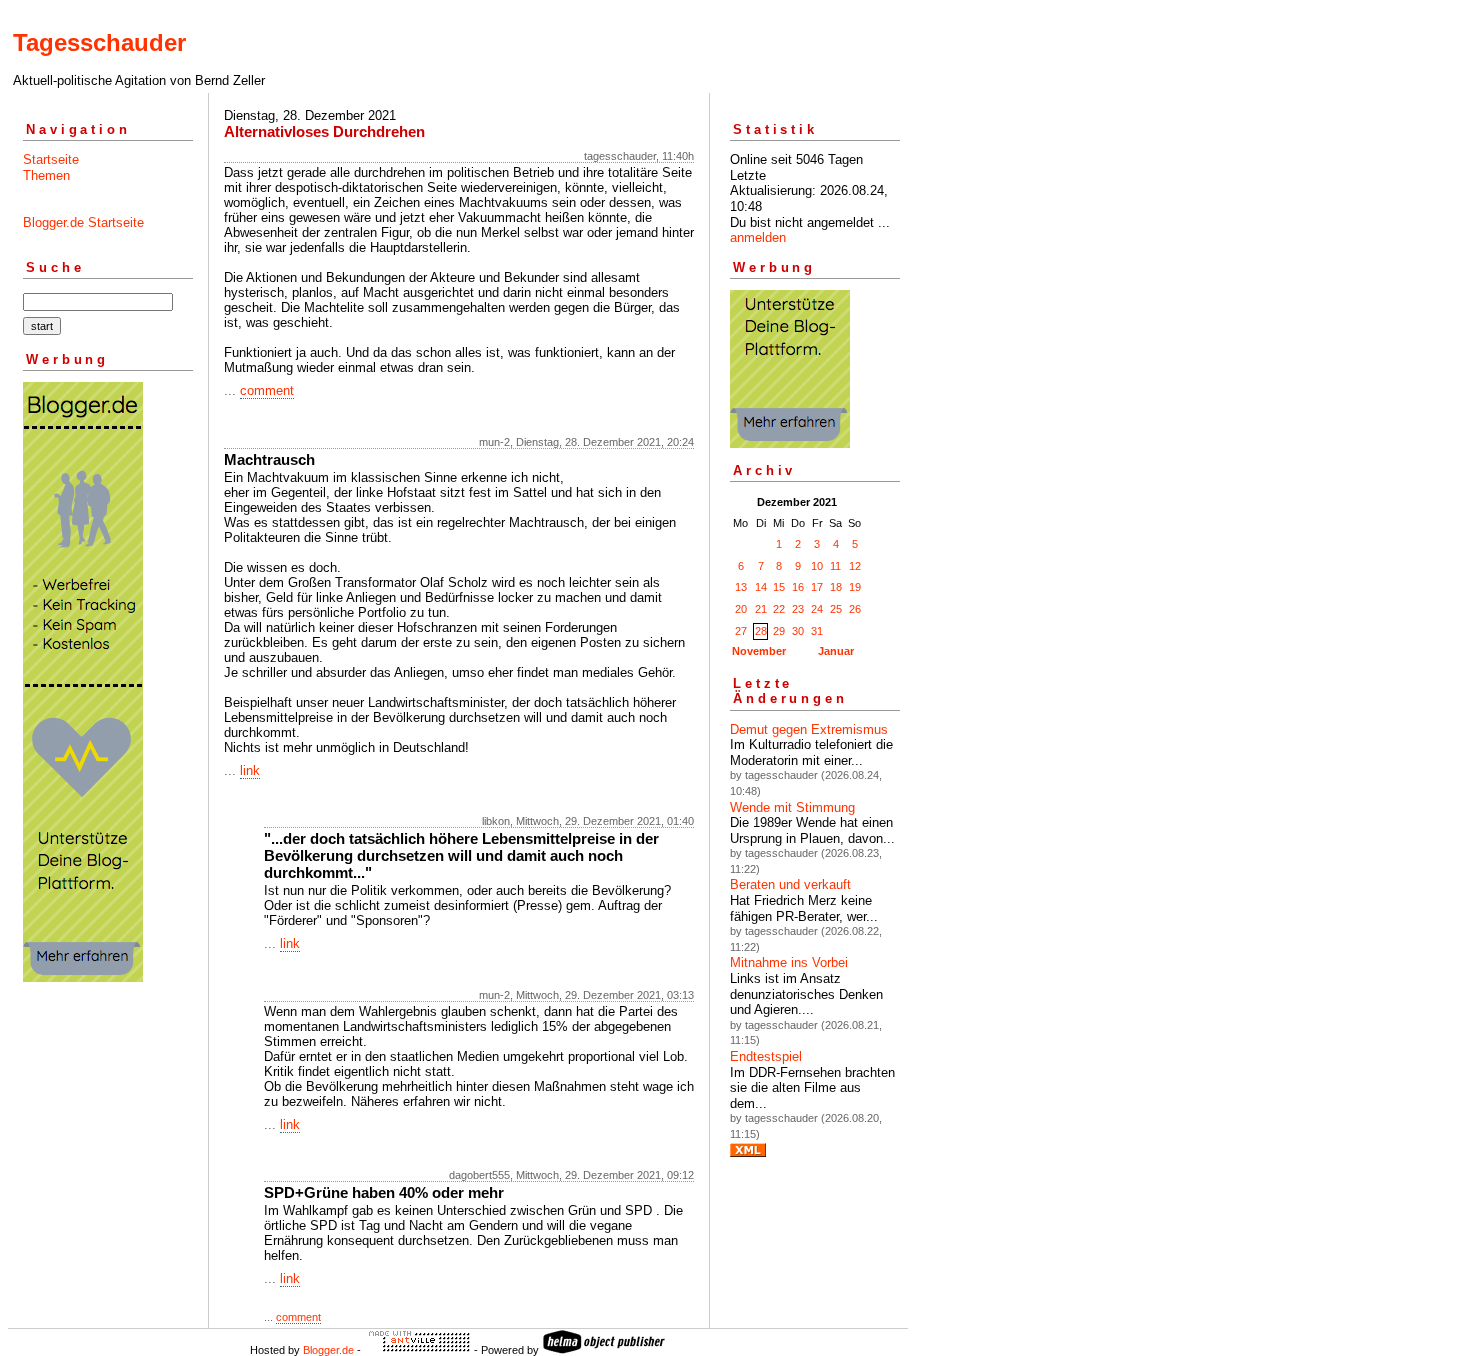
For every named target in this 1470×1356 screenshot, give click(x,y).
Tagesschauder (99, 42)
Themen (46, 175)
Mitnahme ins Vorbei (789, 962)
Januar (836, 651)
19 (855, 587)
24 (817, 609)
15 (779, 587)
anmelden (758, 237)
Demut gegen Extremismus (809, 729)
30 (798, 631)
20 (741, 609)
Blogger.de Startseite (83, 222)
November (759, 651)
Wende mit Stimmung (792, 807)
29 (779, 631)
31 (817, 631)
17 (817, 587)
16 (798, 587)
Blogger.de (328, 1350)
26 (855, 609)
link (250, 770)
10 (817, 566)
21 (761, 609)
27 (741, 631)
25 (836, 609)
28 (761, 631)
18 (836, 587)
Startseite (51, 159)
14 (761, 587)
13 (741, 587)
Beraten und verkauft (790, 884)
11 (835, 566)
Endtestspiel (766, 1056)
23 (798, 609)
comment (267, 390)
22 (779, 609)
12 (855, 566)
